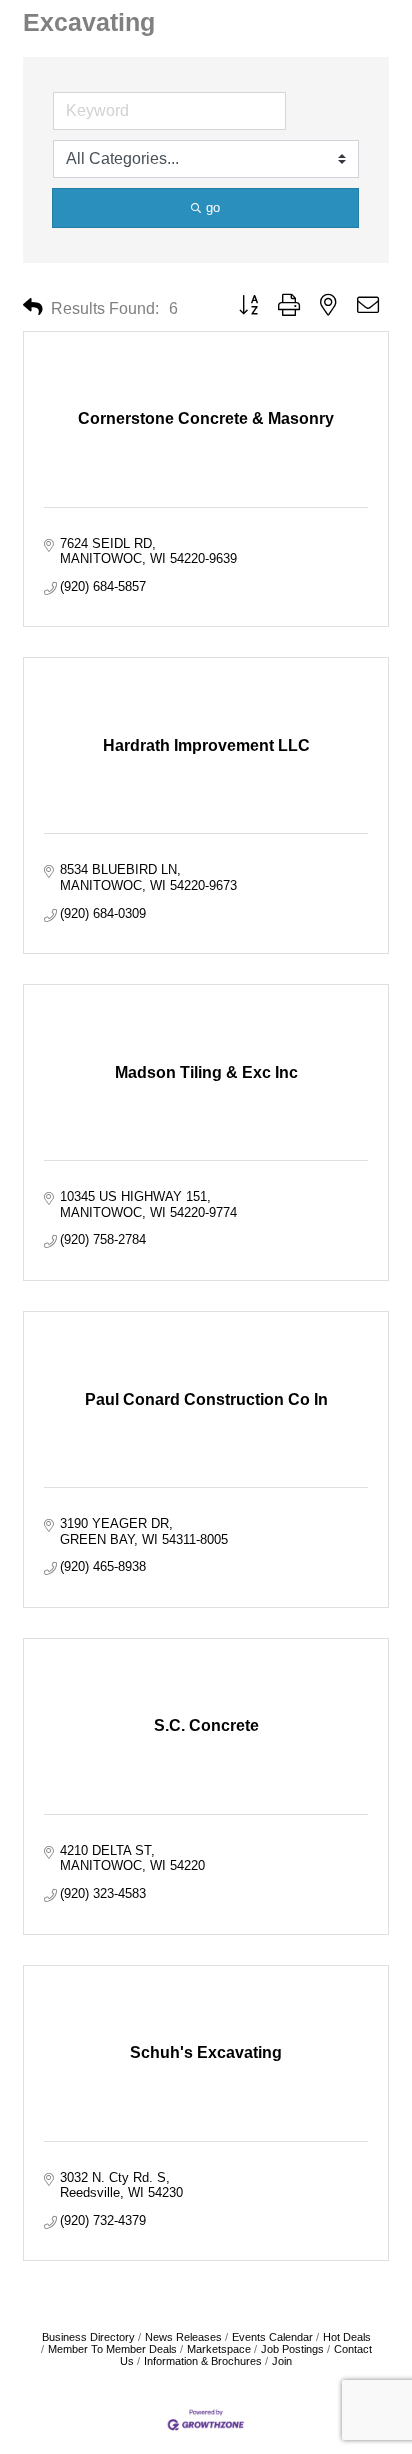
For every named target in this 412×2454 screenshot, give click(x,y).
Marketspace (219, 2349)
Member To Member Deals (112, 2349)
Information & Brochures (203, 2361)
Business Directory (88, 2337)
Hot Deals (347, 2337)
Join (282, 2361)
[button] (33, 307)
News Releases (183, 2337)
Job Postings (292, 2349)
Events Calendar (272, 2337)
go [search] (213, 207)
